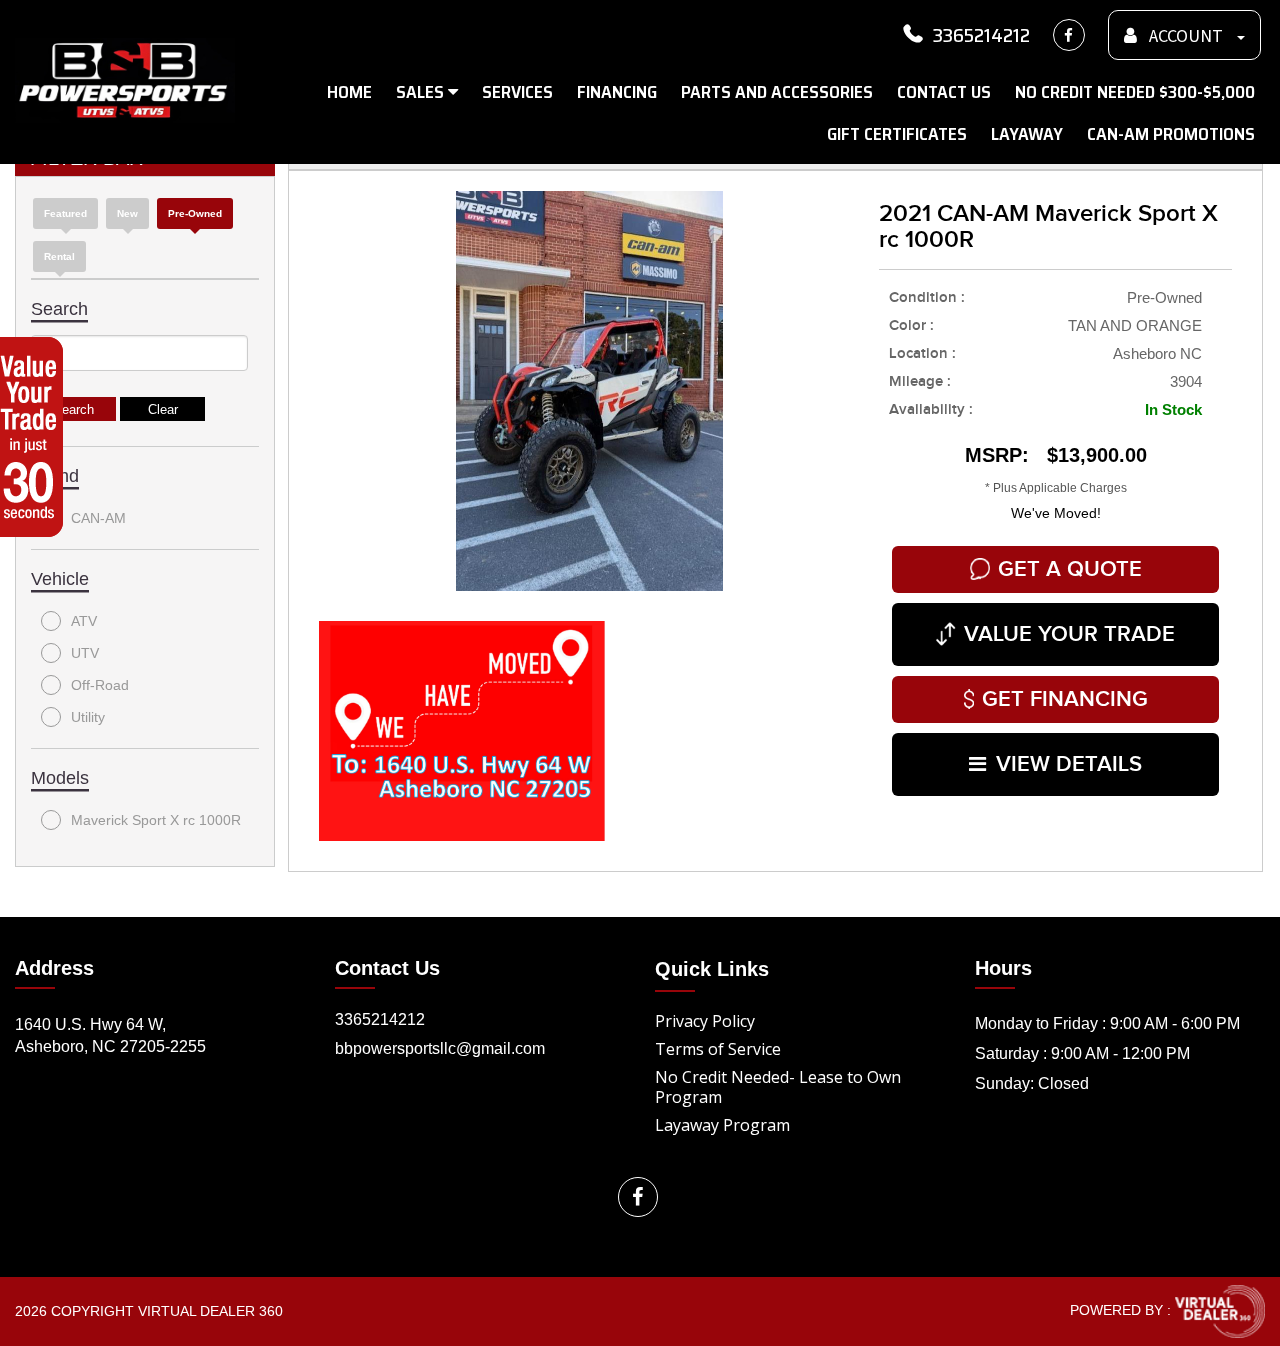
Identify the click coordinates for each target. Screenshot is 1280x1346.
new (127, 213)
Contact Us (944, 92)
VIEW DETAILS (1069, 764)
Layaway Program (722, 1125)
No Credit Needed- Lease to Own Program (778, 1087)
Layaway (1027, 134)
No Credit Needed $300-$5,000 (1135, 92)
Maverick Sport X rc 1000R (156, 820)
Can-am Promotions (1171, 134)
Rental (59, 256)
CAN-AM (98, 518)
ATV (84, 621)
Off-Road (100, 685)
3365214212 (981, 35)
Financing (617, 92)
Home (349, 92)
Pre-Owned (195, 213)
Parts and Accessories (777, 92)
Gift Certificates (897, 134)
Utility (88, 717)
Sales (422, 92)
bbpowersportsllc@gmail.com (440, 1048)
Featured (65, 213)
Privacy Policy (705, 1021)
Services (517, 92)
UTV (85, 653)
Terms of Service (718, 1049)
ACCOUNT (1186, 36)
